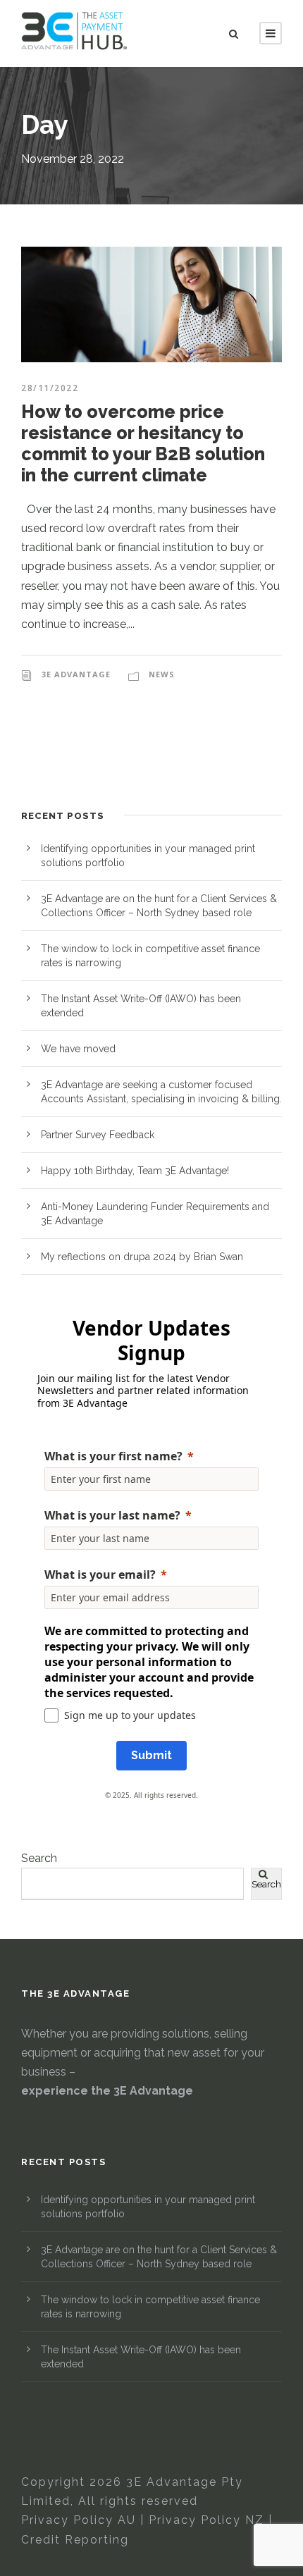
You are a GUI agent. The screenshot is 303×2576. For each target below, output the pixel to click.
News (162, 674)
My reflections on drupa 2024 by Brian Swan (142, 1257)
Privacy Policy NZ (206, 2520)
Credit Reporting (75, 2540)
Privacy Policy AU (79, 2520)
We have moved (78, 1049)
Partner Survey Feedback (98, 1135)
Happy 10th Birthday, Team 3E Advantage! (135, 1171)
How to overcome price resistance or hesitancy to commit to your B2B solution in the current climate (143, 443)
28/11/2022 (50, 388)
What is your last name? (112, 1515)
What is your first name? (113, 1456)
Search (39, 1858)
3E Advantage (76, 674)
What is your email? (100, 1574)
